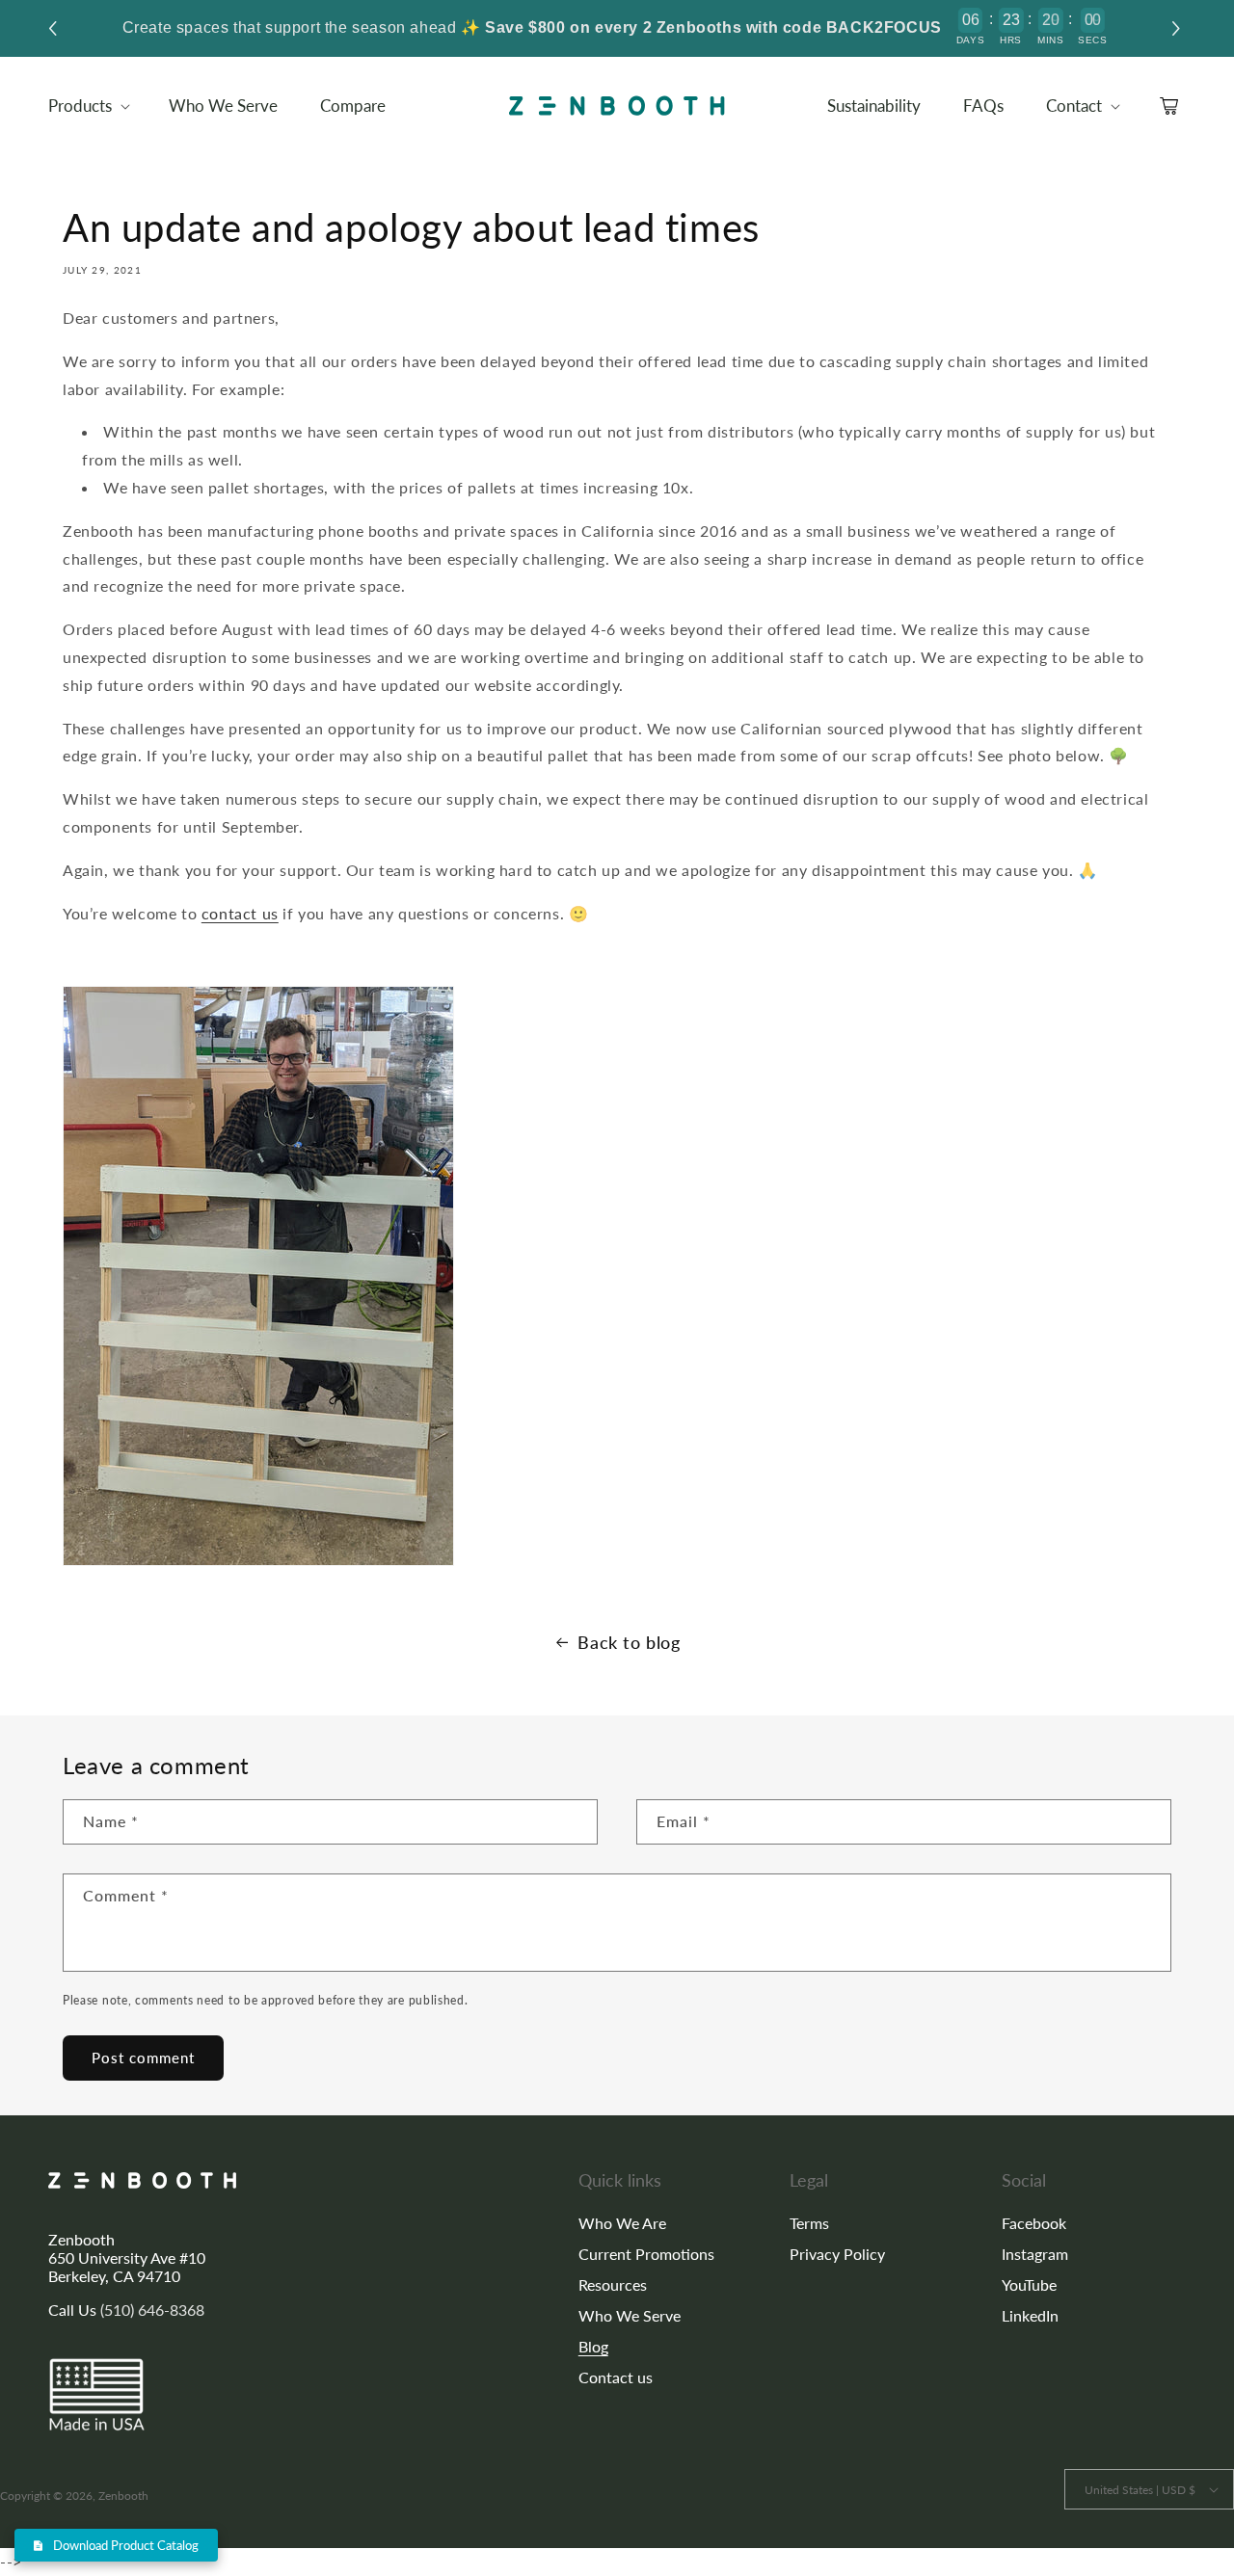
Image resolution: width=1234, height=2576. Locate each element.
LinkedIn (1030, 2315)
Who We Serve (630, 2315)
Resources (613, 2284)
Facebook (1034, 2223)
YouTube (1029, 2284)
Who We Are (622, 2223)
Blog (593, 2346)
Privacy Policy (837, 2254)
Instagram (1035, 2254)
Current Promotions (646, 2254)
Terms (809, 2223)
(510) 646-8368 (152, 2310)
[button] (1179, 28)
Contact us (616, 2377)
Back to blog (629, 1642)
